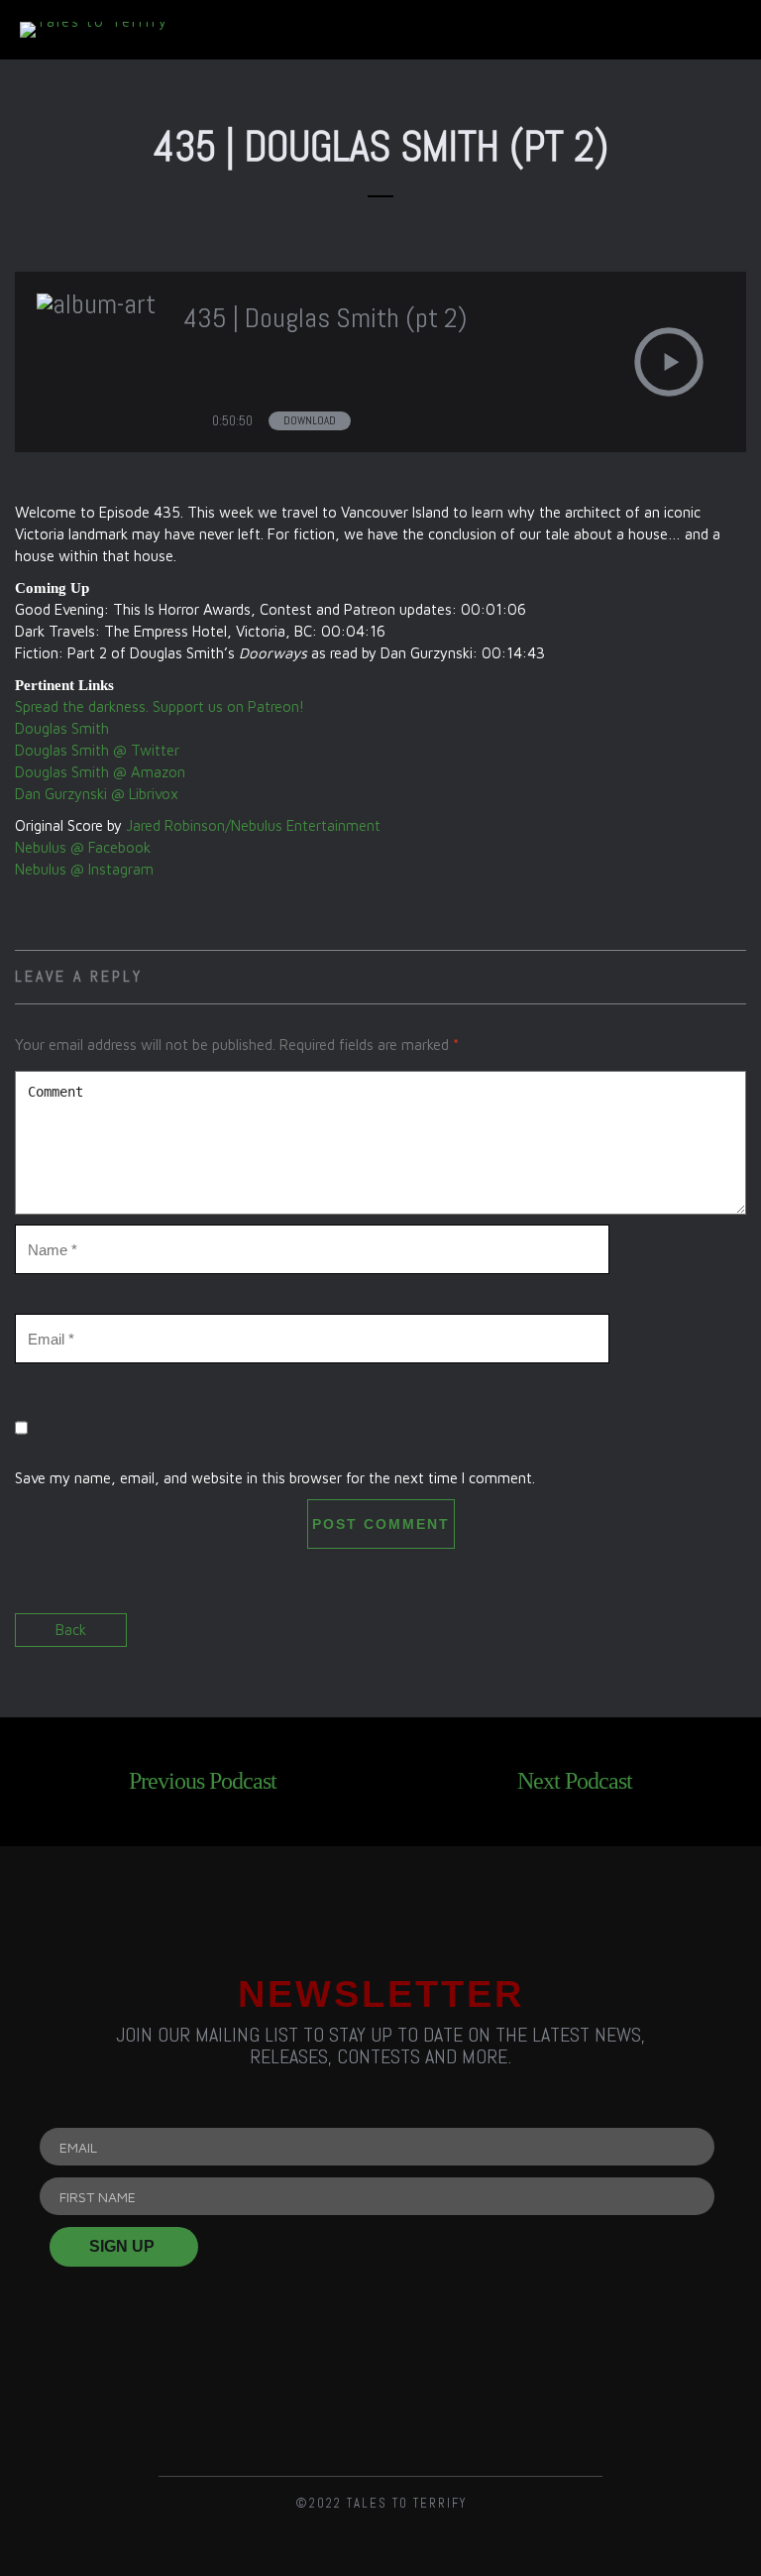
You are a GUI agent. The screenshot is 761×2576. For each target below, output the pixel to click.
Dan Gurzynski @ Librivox (97, 794)
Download (310, 420)
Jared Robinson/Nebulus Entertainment (253, 825)
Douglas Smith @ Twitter (97, 750)
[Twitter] (380, 2397)
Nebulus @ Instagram (84, 869)
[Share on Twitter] (694, 1640)
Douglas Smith (62, 728)
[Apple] (584, 2397)
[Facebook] (278, 2397)
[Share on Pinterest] (729, 1640)
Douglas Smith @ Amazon (100, 772)
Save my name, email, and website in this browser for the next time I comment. (275, 1478)
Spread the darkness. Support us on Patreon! (160, 706)
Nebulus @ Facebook (83, 847)
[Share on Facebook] (659, 1640)
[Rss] (177, 2397)
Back (71, 1630)
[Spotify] (482, 2397)
